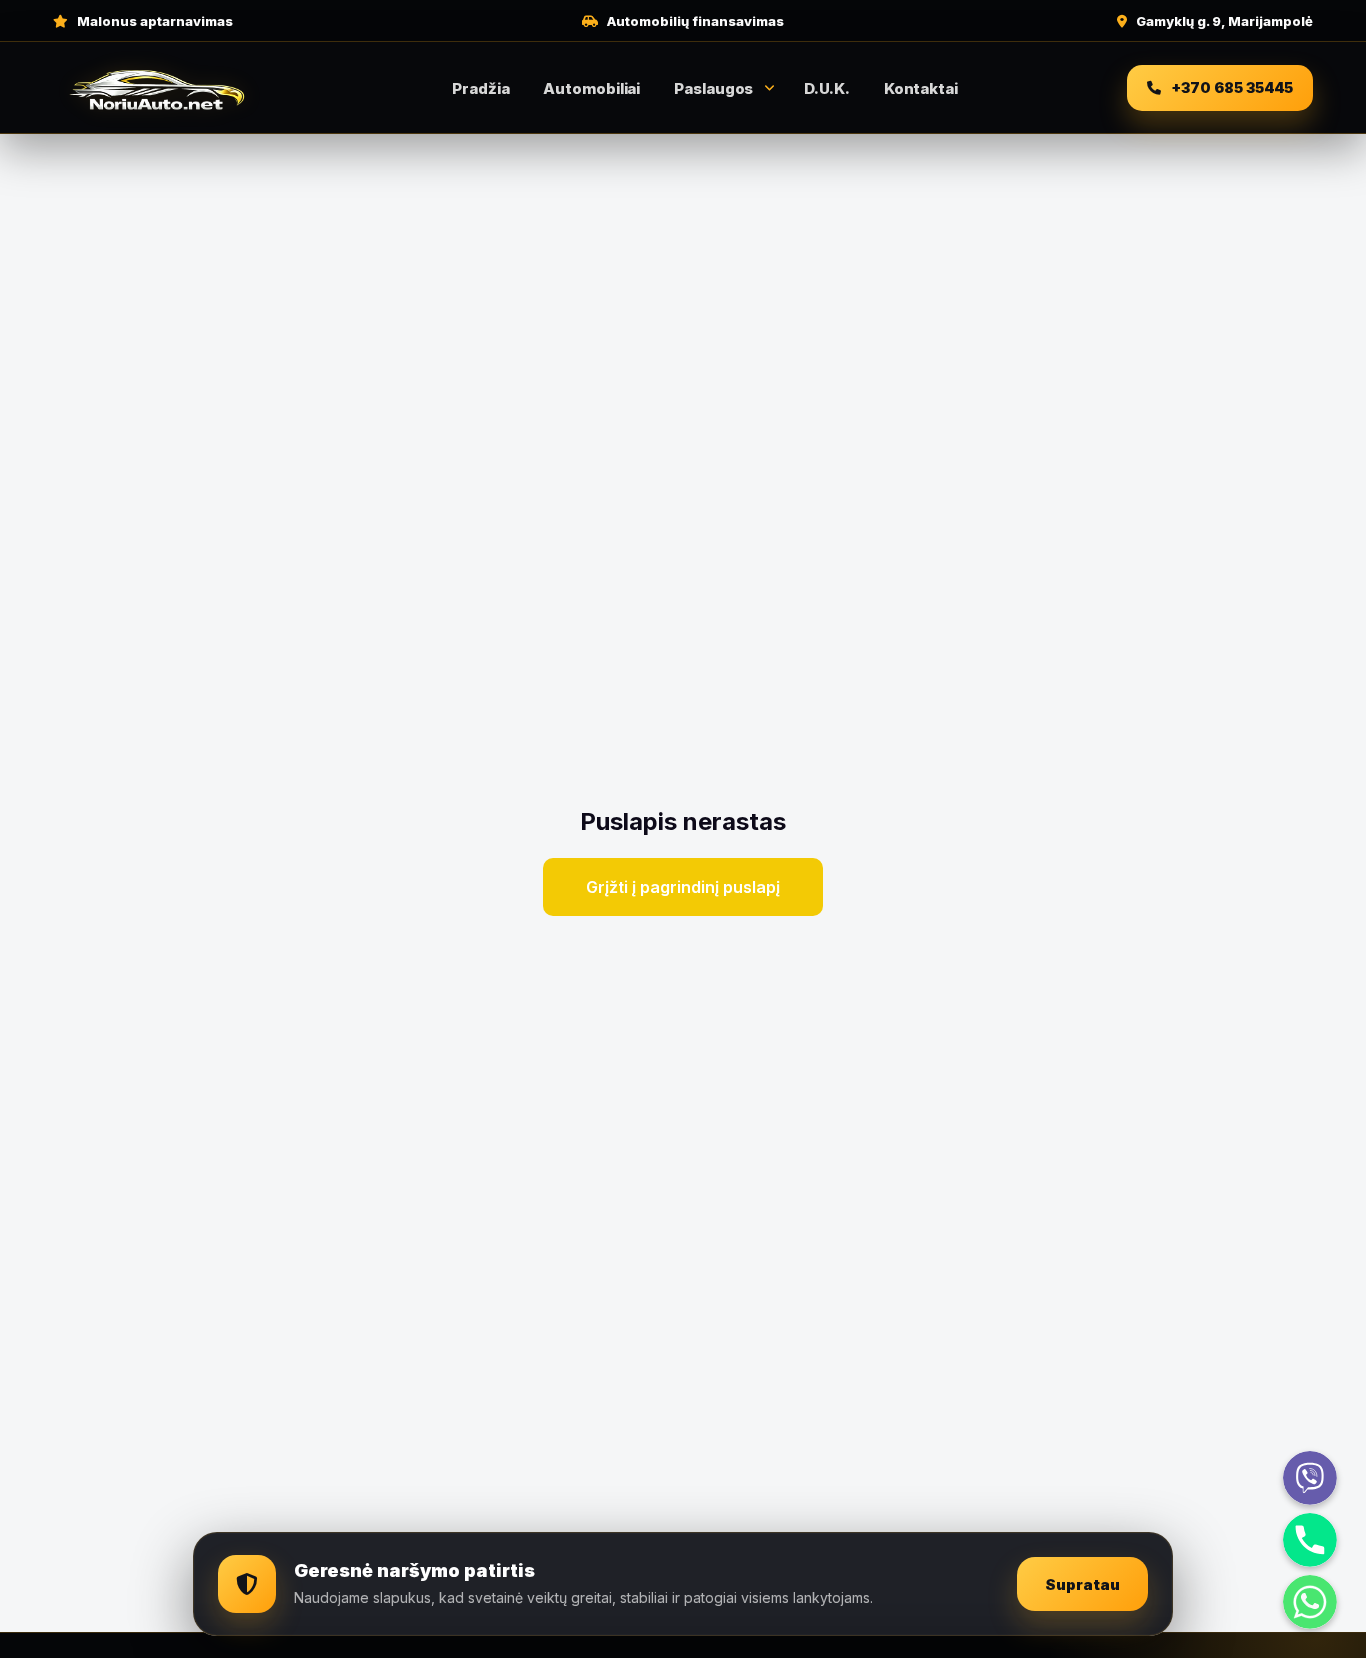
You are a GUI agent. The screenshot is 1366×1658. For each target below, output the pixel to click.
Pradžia (480, 88)
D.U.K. (826, 88)
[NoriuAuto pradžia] (158, 88)
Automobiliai (591, 88)
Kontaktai (921, 88)
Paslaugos (713, 88)
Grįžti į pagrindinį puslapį (683, 887)
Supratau (1082, 1584)
